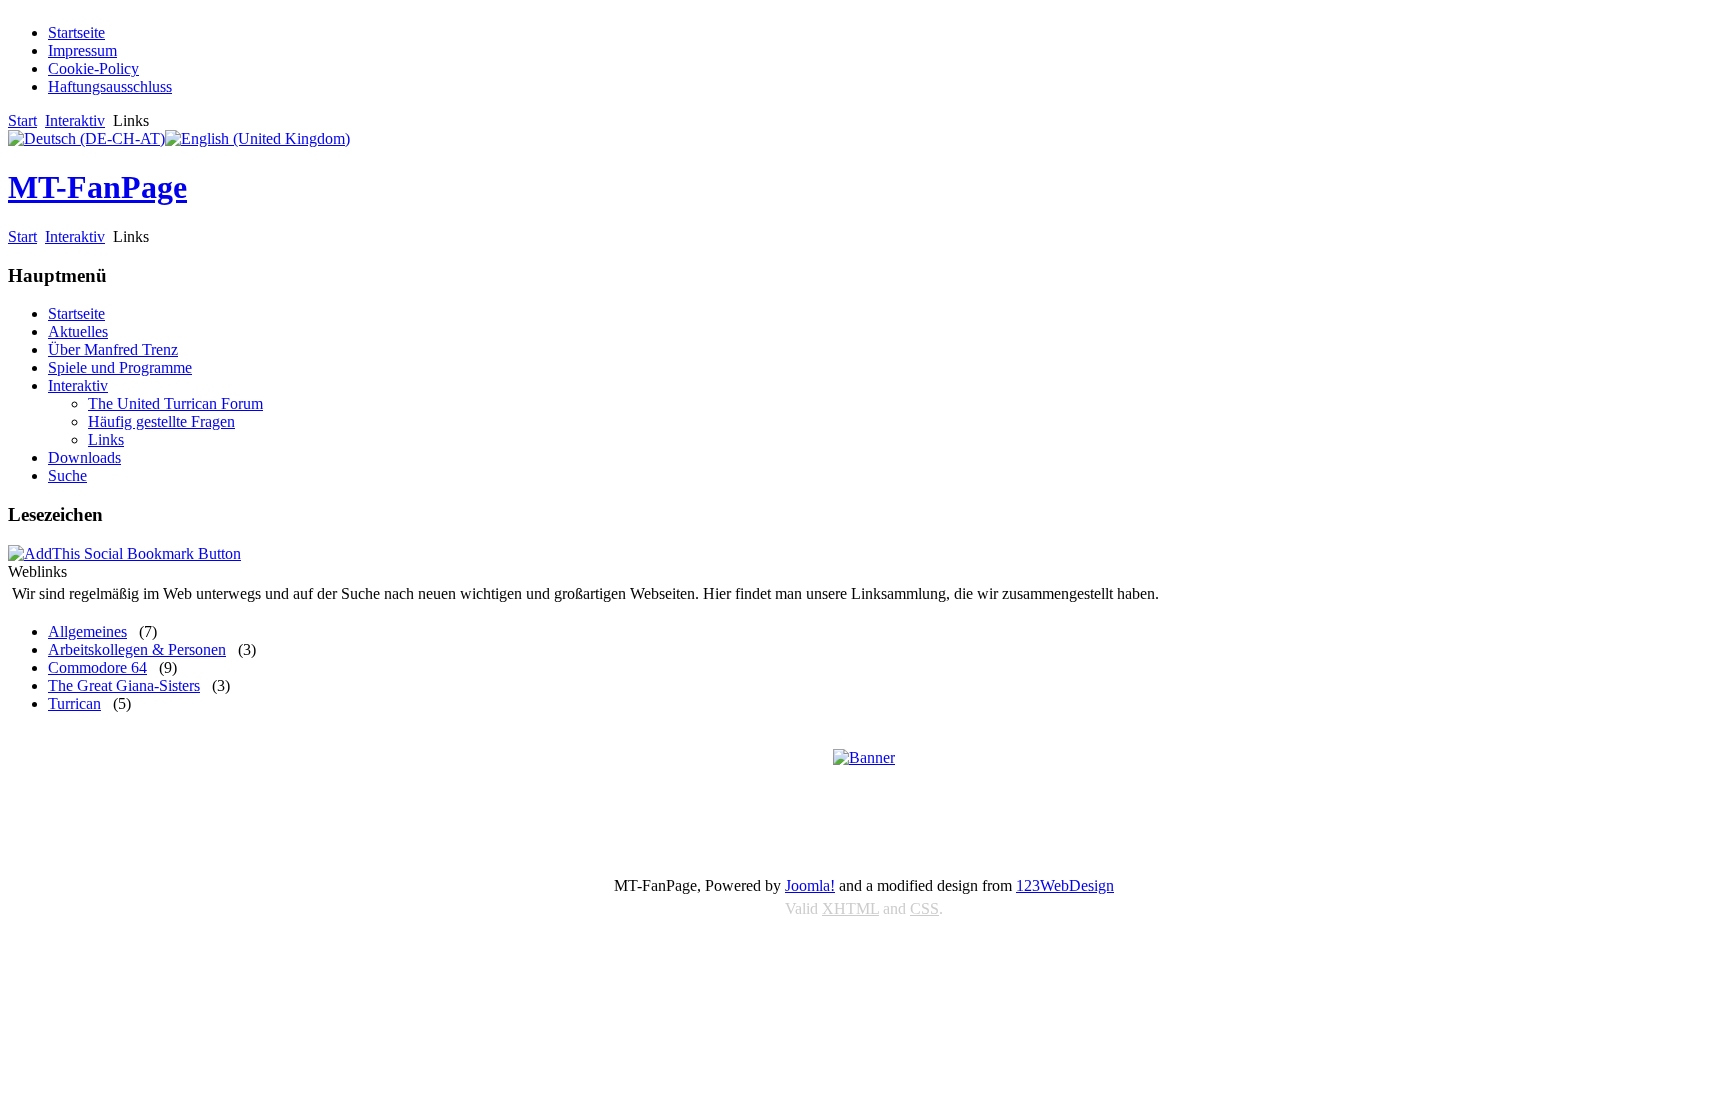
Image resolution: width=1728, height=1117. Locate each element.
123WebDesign (1065, 885)
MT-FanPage (97, 187)
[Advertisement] (864, 807)
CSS (924, 908)
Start (22, 120)
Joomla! (810, 885)
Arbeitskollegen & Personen (137, 649)
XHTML (850, 908)
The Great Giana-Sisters (124, 685)
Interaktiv (75, 120)
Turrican (74, 703)
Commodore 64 (97, 667)
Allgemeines (87, 631)
